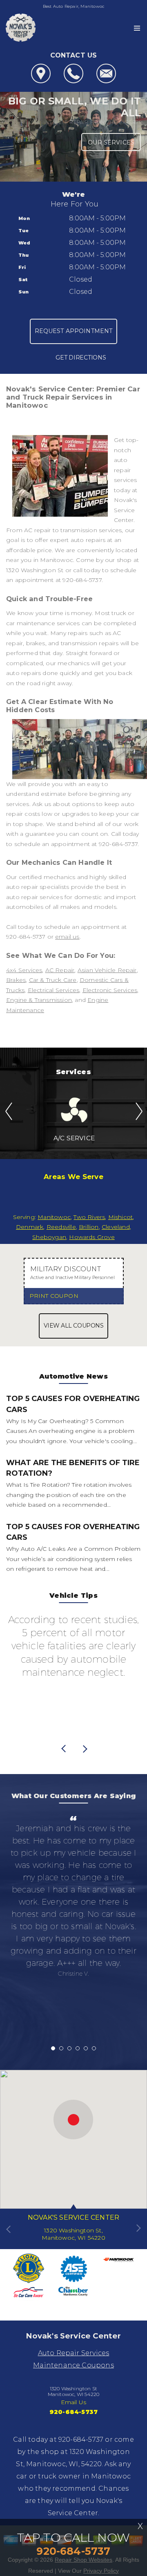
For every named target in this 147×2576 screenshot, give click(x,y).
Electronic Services (110, 990)
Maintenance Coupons (73, 2365)
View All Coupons (73, 1326)
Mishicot (121, 1217)
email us (67, 937)
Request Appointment (74, 331)
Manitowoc (54, 1217)
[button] (73, 2120)
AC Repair (60, 970)
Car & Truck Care (53, 980)
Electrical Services (54, 990)
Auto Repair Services (74, 2353)
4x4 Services (24, 970)
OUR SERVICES (111, 142)
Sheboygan (49, 1237)
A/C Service (74, 1138)
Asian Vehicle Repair (107, 970)
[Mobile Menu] (137, 28)
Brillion (89, 1227)
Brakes (16, 980)
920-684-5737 (82, 580)
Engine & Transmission (39, 1000)
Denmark (30, 1227)
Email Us (74, 2402)
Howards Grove (92, 1237)
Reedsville (61, 1227)
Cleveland (116, 1227)
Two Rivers (89, 1217)
